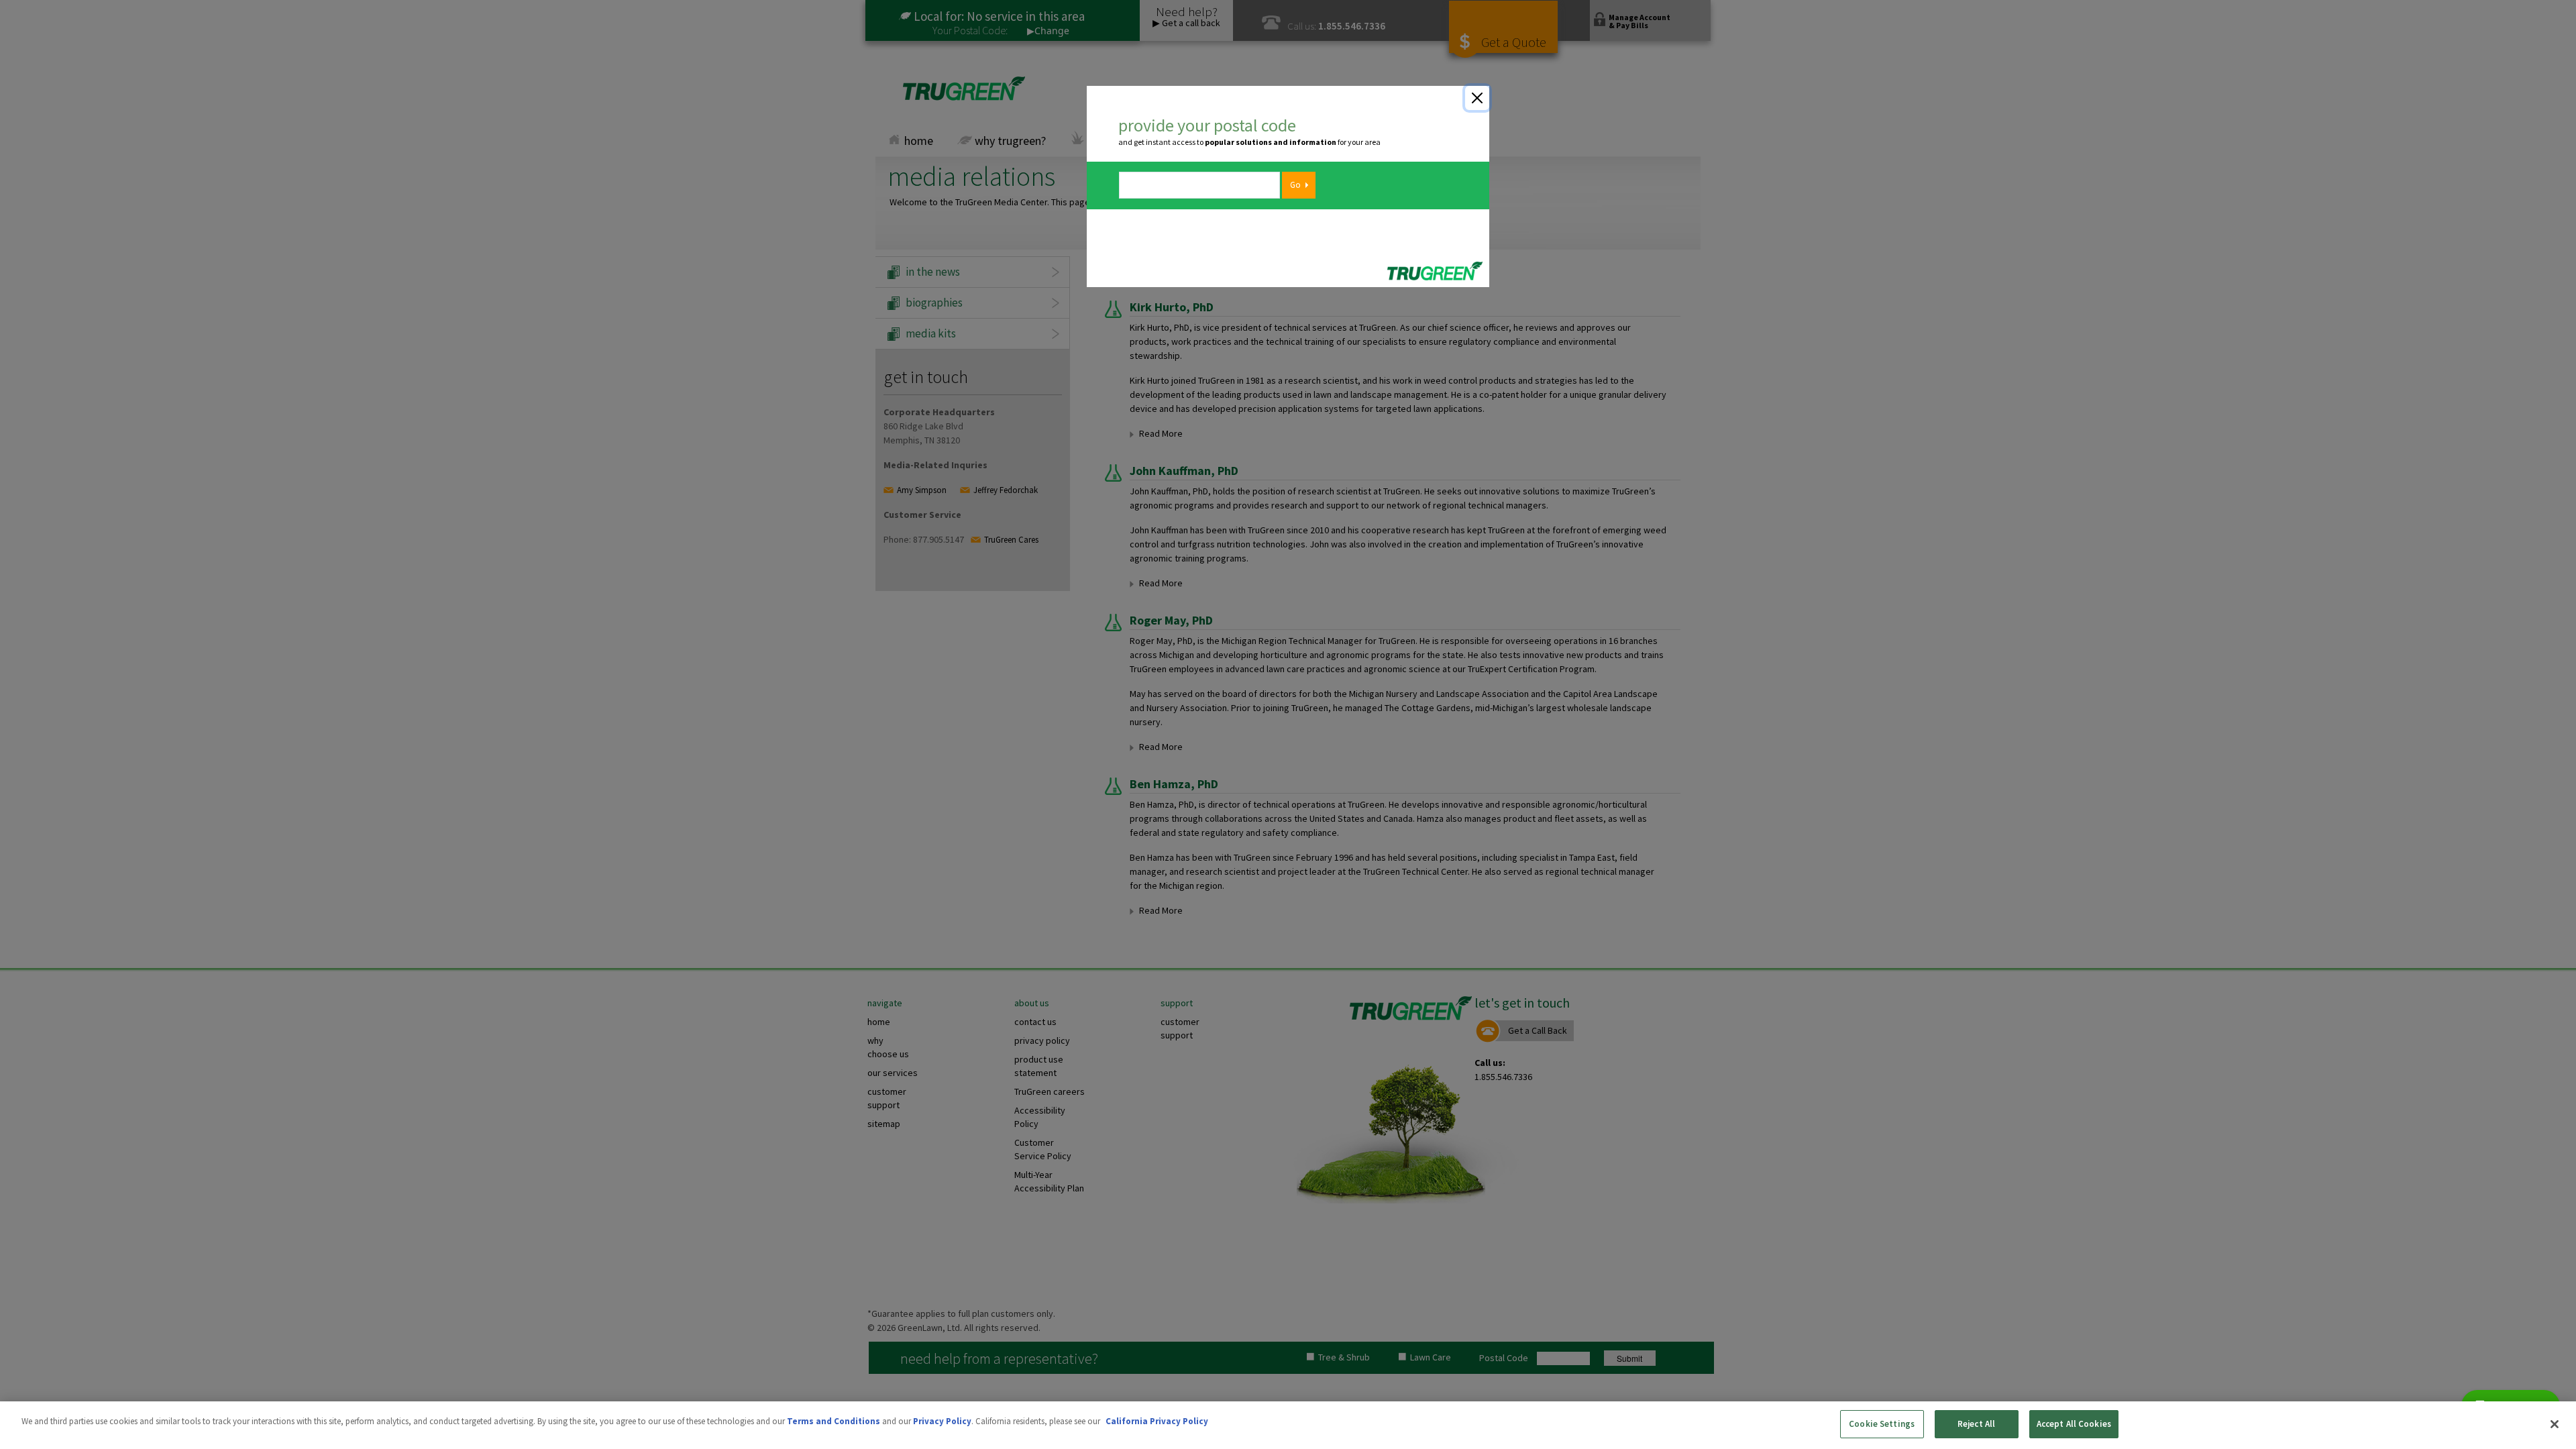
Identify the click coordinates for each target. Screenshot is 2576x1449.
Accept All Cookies (2074, 1424)
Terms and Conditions (834, 1421)
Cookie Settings (1882, 1424)
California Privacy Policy (1157, 1421)
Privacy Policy (942, 1421)
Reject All (1976, 1424)
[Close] (1477, 98)
